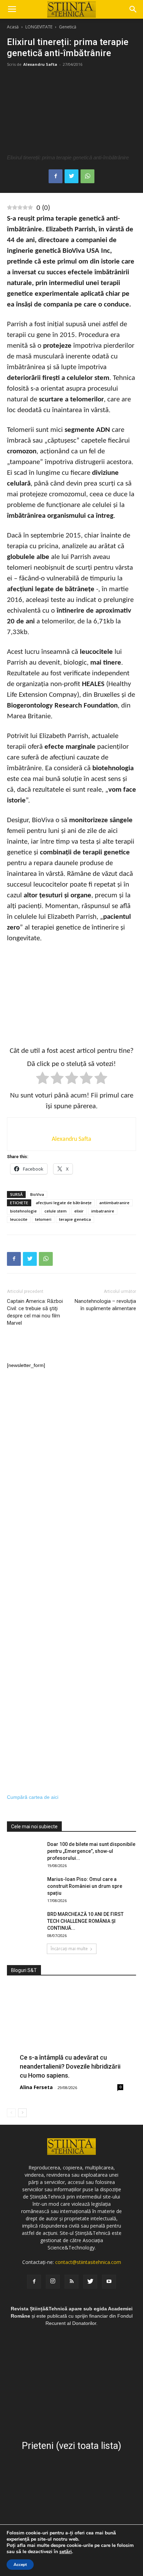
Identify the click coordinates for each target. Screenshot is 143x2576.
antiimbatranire (114, 1203)
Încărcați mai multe (69, 1949)
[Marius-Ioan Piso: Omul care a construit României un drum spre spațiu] (24, 1888)
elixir (79, 1211)
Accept (20, 2565)
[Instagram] (53, 2282)
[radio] (43, 1079)
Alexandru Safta (40, 64)
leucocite (19, 1219)
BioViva (37, 1194)
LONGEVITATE (39, 27)
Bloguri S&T (24, 1970)
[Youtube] (109, 2282)
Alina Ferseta (36, 2087)
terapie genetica (75, 1219)
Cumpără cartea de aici (33, 1797)
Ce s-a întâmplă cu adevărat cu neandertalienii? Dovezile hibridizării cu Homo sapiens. (70, 2066)
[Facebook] (34, 2282)
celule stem (56, 1211)
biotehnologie (23, 1211)
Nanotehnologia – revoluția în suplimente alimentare (105, 1305)
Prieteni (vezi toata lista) (71, 2446)
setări (66, 2552)
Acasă (13, 27)
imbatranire (103, 1211)
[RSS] (71, 2282)
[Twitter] (90, 2282)
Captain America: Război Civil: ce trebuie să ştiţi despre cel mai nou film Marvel (35, 1312)
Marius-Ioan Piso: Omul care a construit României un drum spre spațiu (85, 1886)
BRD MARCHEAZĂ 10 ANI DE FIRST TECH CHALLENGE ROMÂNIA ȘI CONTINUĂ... (85, 1921)
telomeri (43, 1219)
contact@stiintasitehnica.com (88, 2262)
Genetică (68, 27)
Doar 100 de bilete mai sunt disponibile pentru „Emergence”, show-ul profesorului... (91, 1851)
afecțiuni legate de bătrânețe (64, 1203)
